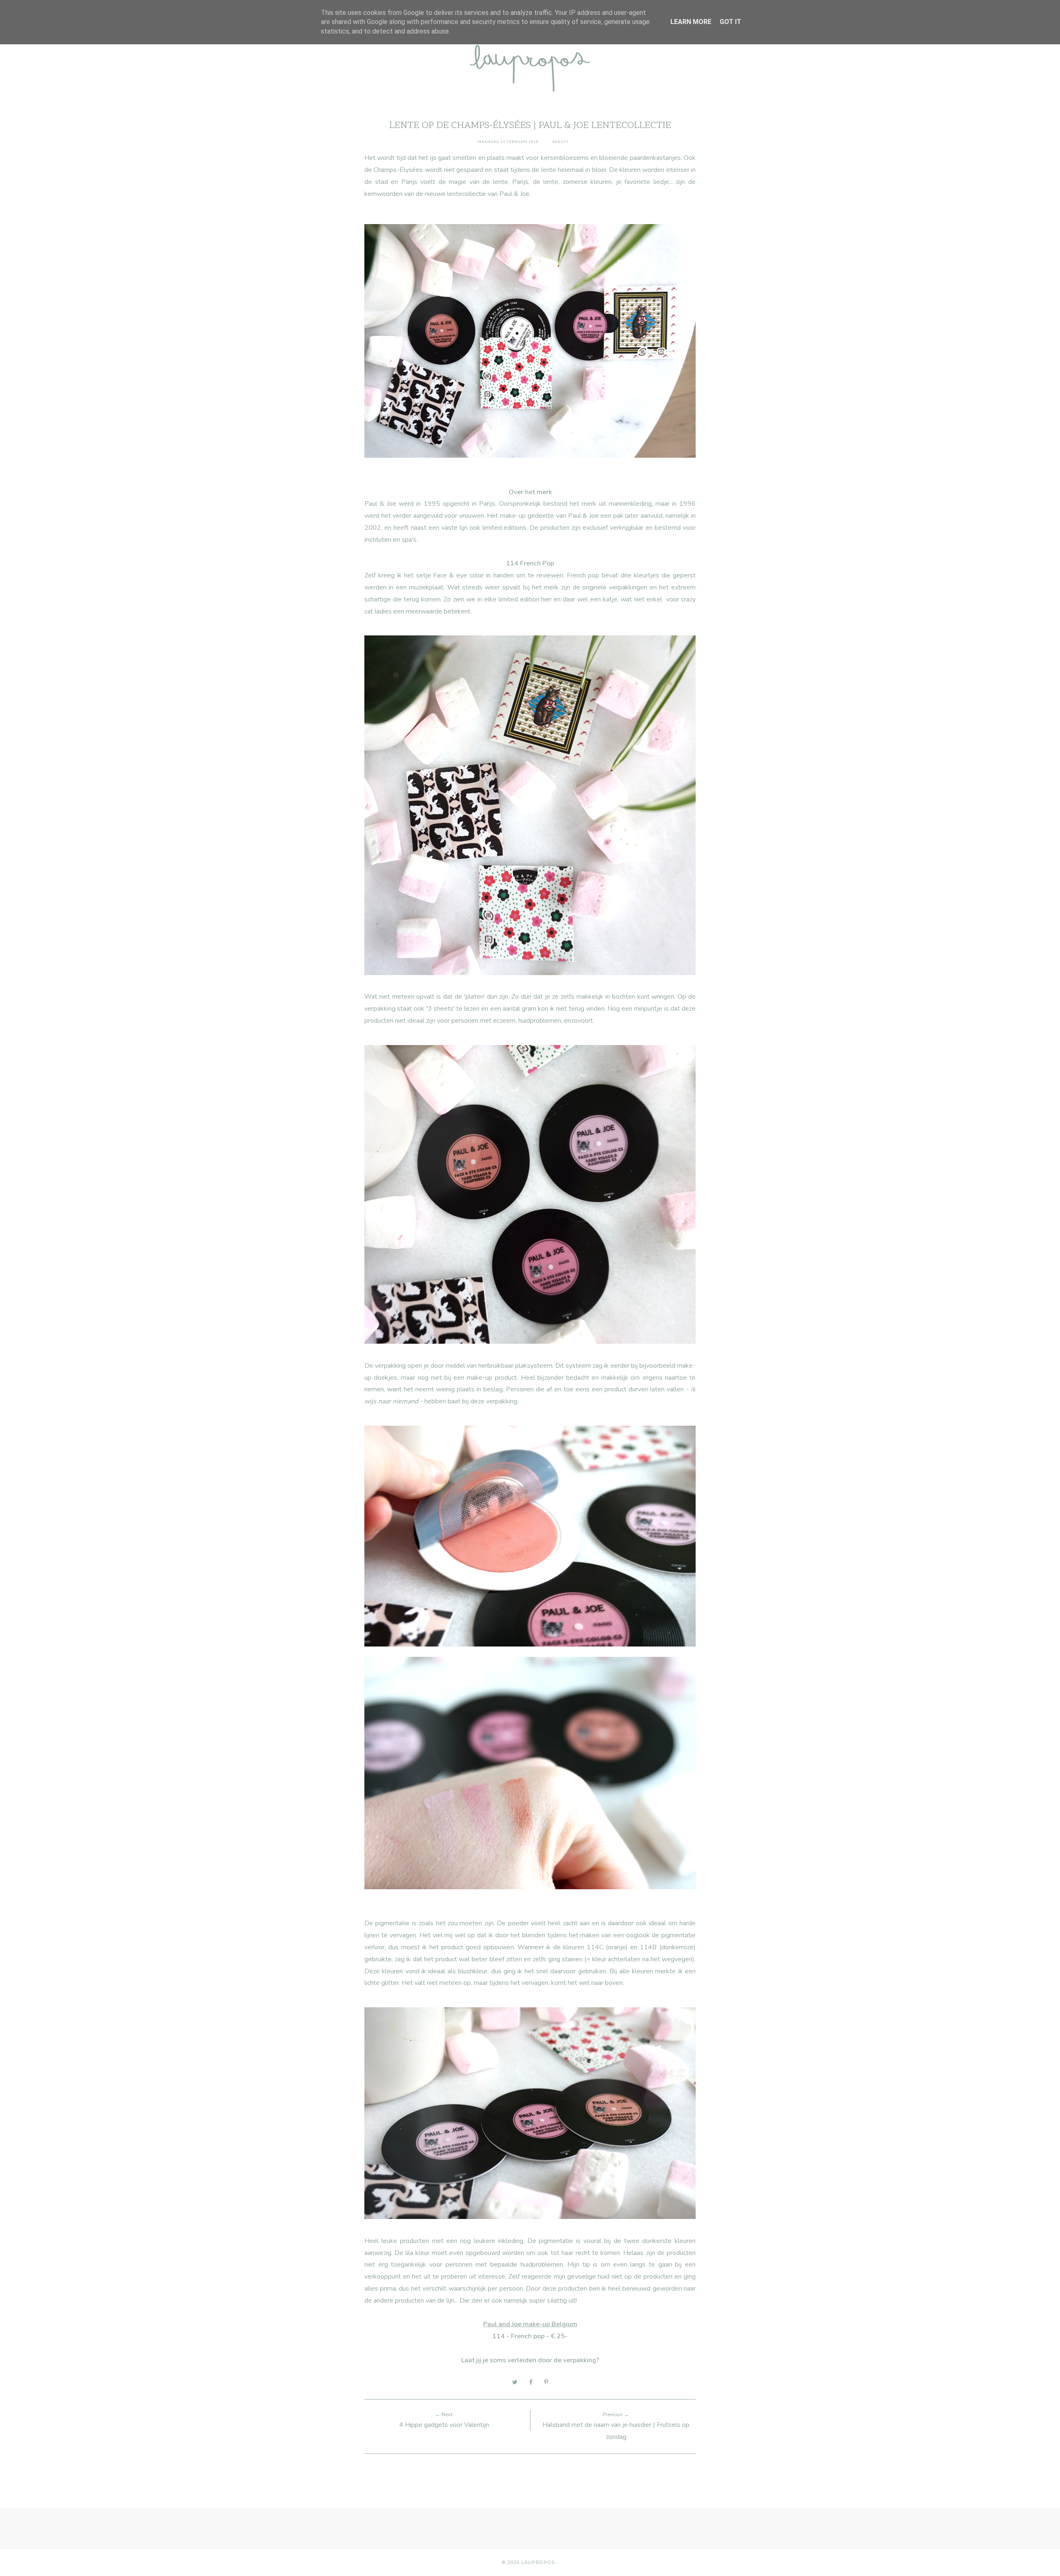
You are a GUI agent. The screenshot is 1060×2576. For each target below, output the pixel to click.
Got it (730, 22)
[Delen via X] (515, 2382)
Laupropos (538, 2562)
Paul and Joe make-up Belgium (530, 2324)
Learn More (691, 22)
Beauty (561, 142)
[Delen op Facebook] (531, 2382)
